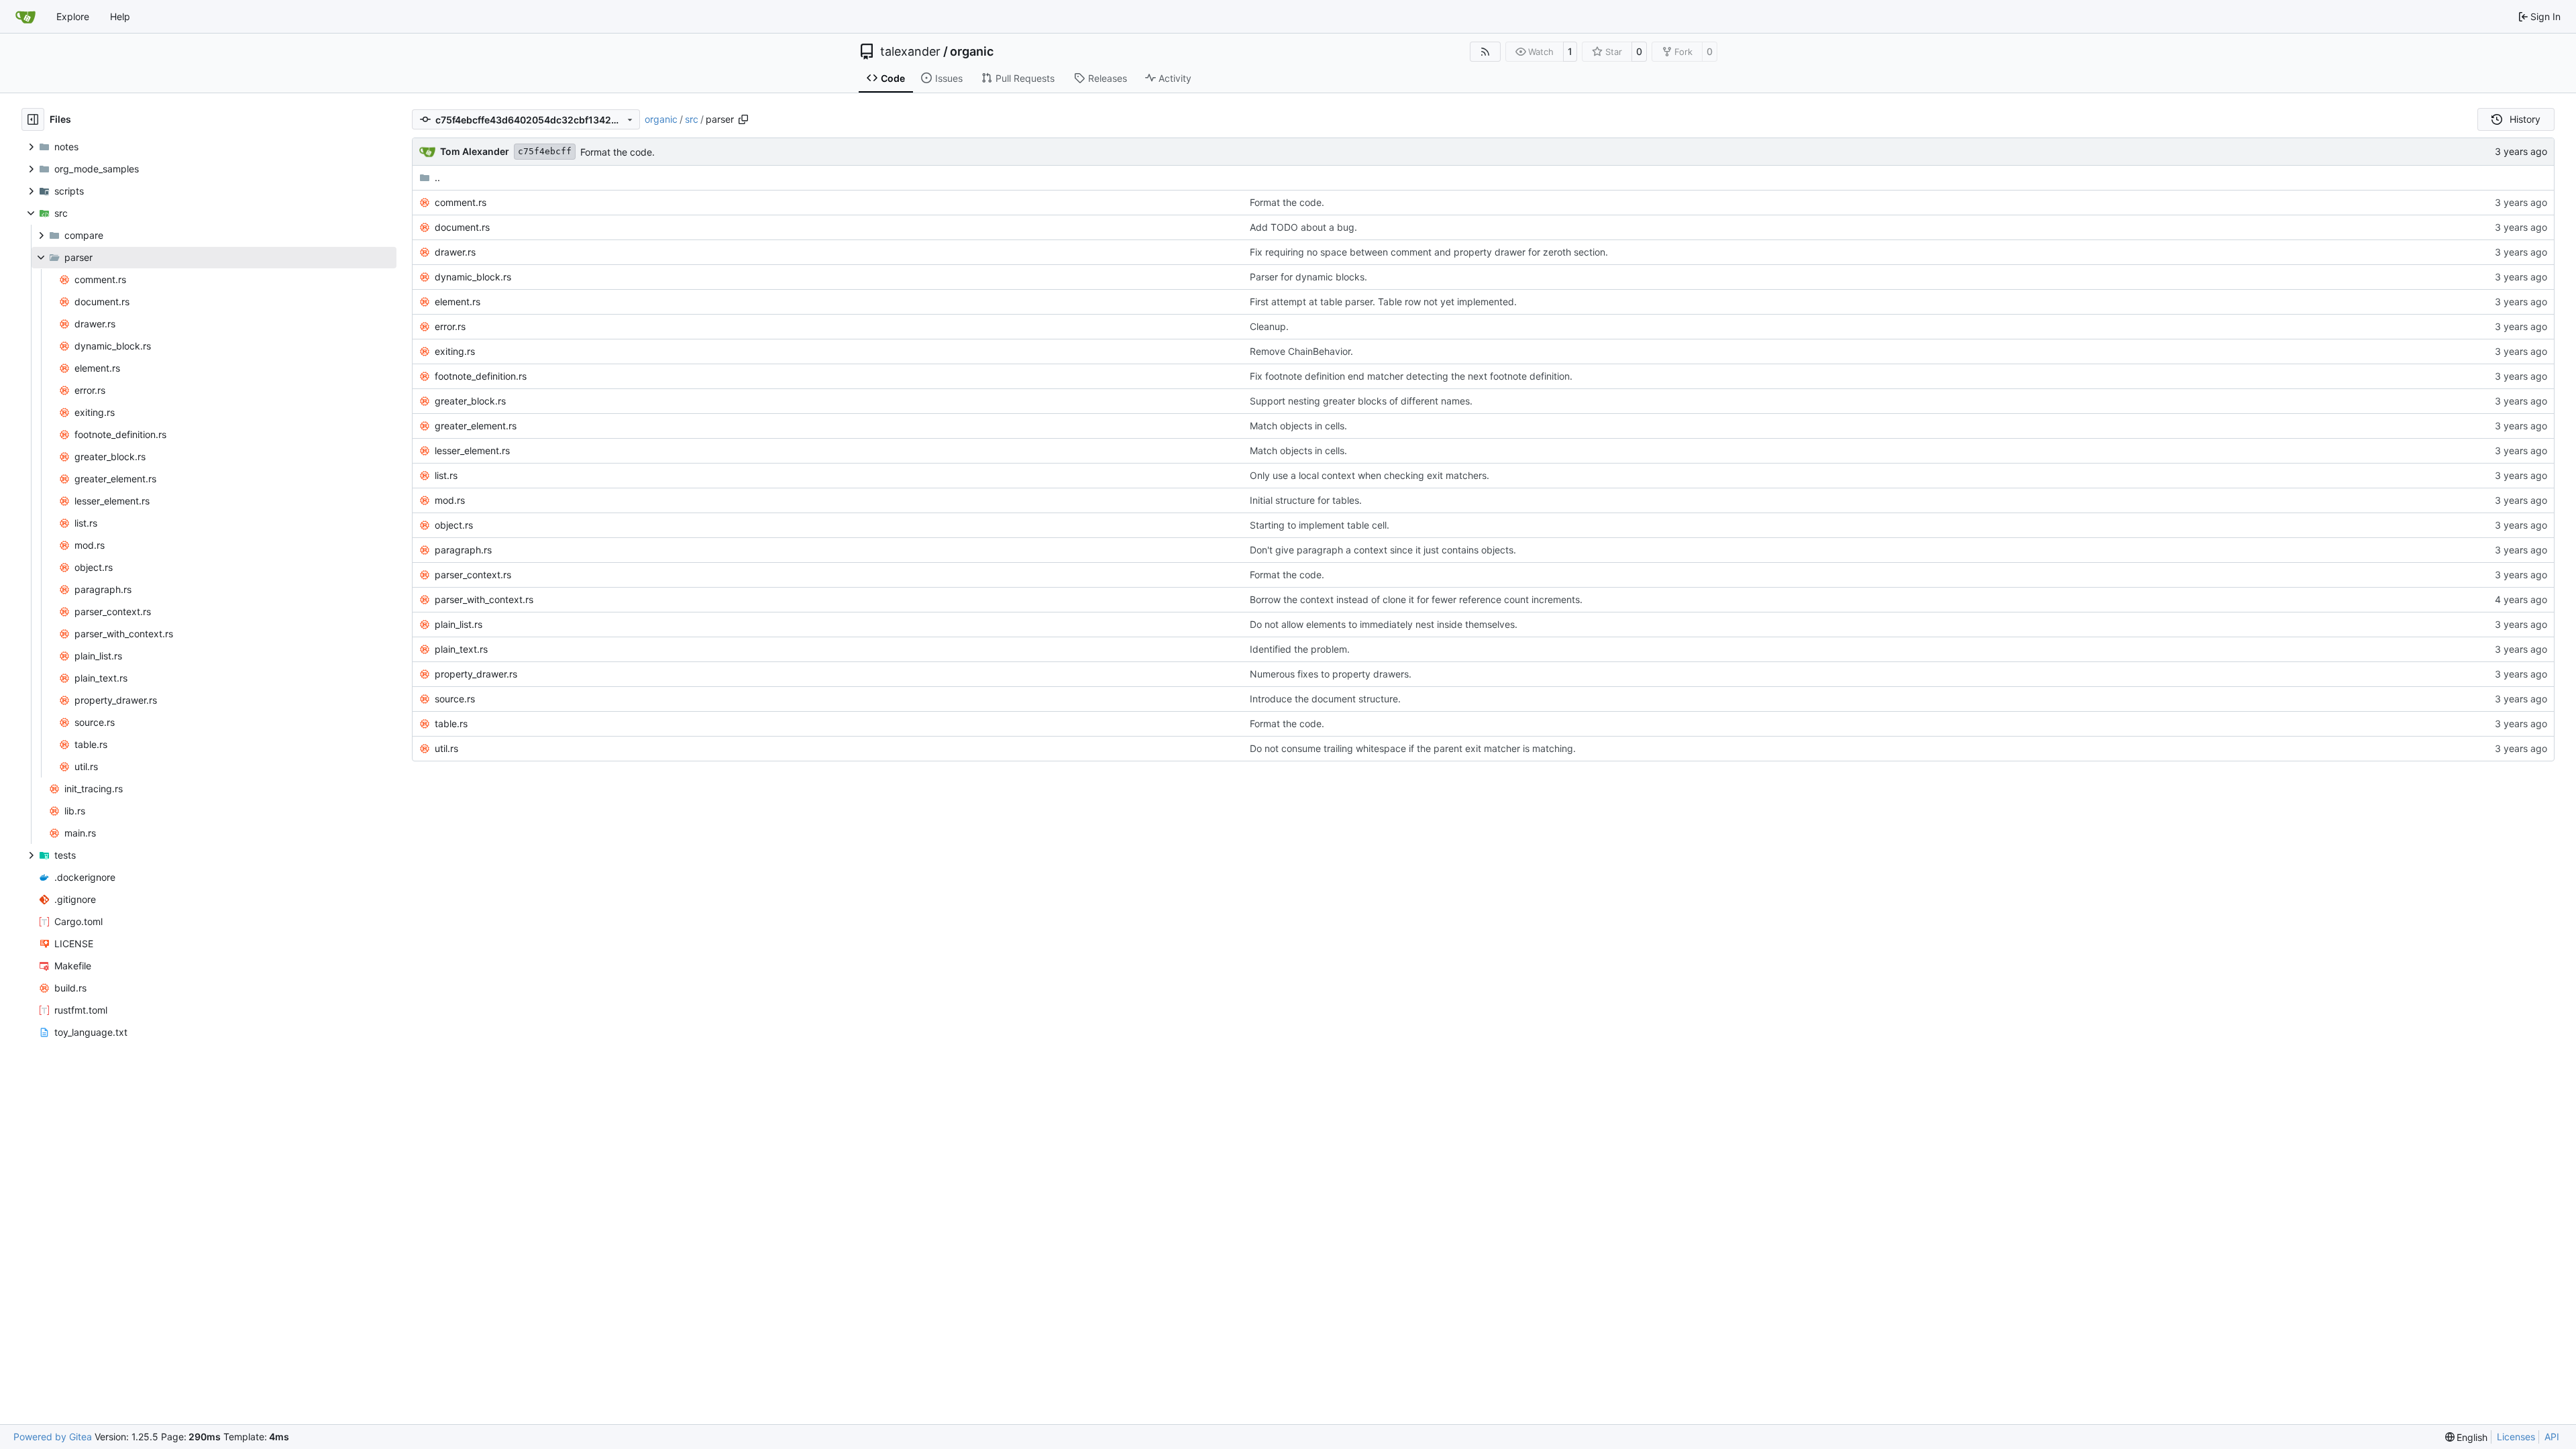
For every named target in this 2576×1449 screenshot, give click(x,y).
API (2552, 1437)
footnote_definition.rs (481, 376)
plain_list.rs (459, 624)
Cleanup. (1269, 326)
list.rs (446, 475)
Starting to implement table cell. (1320, 525)
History (2525, 119)
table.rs (451, 723)
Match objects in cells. (1298, 426)
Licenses (2516, 1437)
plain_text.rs (461, 649)
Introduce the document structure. (1325, 699)
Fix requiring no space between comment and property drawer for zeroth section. (1429, 252)
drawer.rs (455, 252)
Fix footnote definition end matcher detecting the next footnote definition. (1411, 376)
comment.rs (461, 202)
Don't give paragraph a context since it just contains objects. (1383, 550)
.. (437, 177)
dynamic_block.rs (473, 277)
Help (120, 16)
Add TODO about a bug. (1303, 227)
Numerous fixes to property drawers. (1331, 674)
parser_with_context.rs (484, 599)
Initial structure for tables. (1306, 500)
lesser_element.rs (472, 450)
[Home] (25, 17)
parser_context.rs (473, 575)
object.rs (454, 525)
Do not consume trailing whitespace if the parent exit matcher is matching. (1413, 748)
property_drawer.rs (476, 674)
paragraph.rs (463, 550)
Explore (73, 16)
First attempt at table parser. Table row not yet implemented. (1383, 302)
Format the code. (618, 152)
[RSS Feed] (1485, 52)
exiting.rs (455, 351)
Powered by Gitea (53, 1437)
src (692, 119)
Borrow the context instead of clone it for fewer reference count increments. (1416, 599)
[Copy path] (743, 119)
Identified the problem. (1300, 649)
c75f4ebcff (545, 151)
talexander (910, 52)
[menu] (2467, 1437)
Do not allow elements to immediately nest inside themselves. (1384, 624)
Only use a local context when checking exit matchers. (1370, 475)
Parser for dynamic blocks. (1308, 277)
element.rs (458, 302)
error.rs (450, 326)
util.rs (446, 748)
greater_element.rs (476, 426)
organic (972, 52)
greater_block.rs (470, 401)
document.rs (462, 227)
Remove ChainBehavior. (1301, 351)
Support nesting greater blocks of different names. (1361, 401)
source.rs (455, 699)
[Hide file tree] (33, 119)
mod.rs (450, 500)
